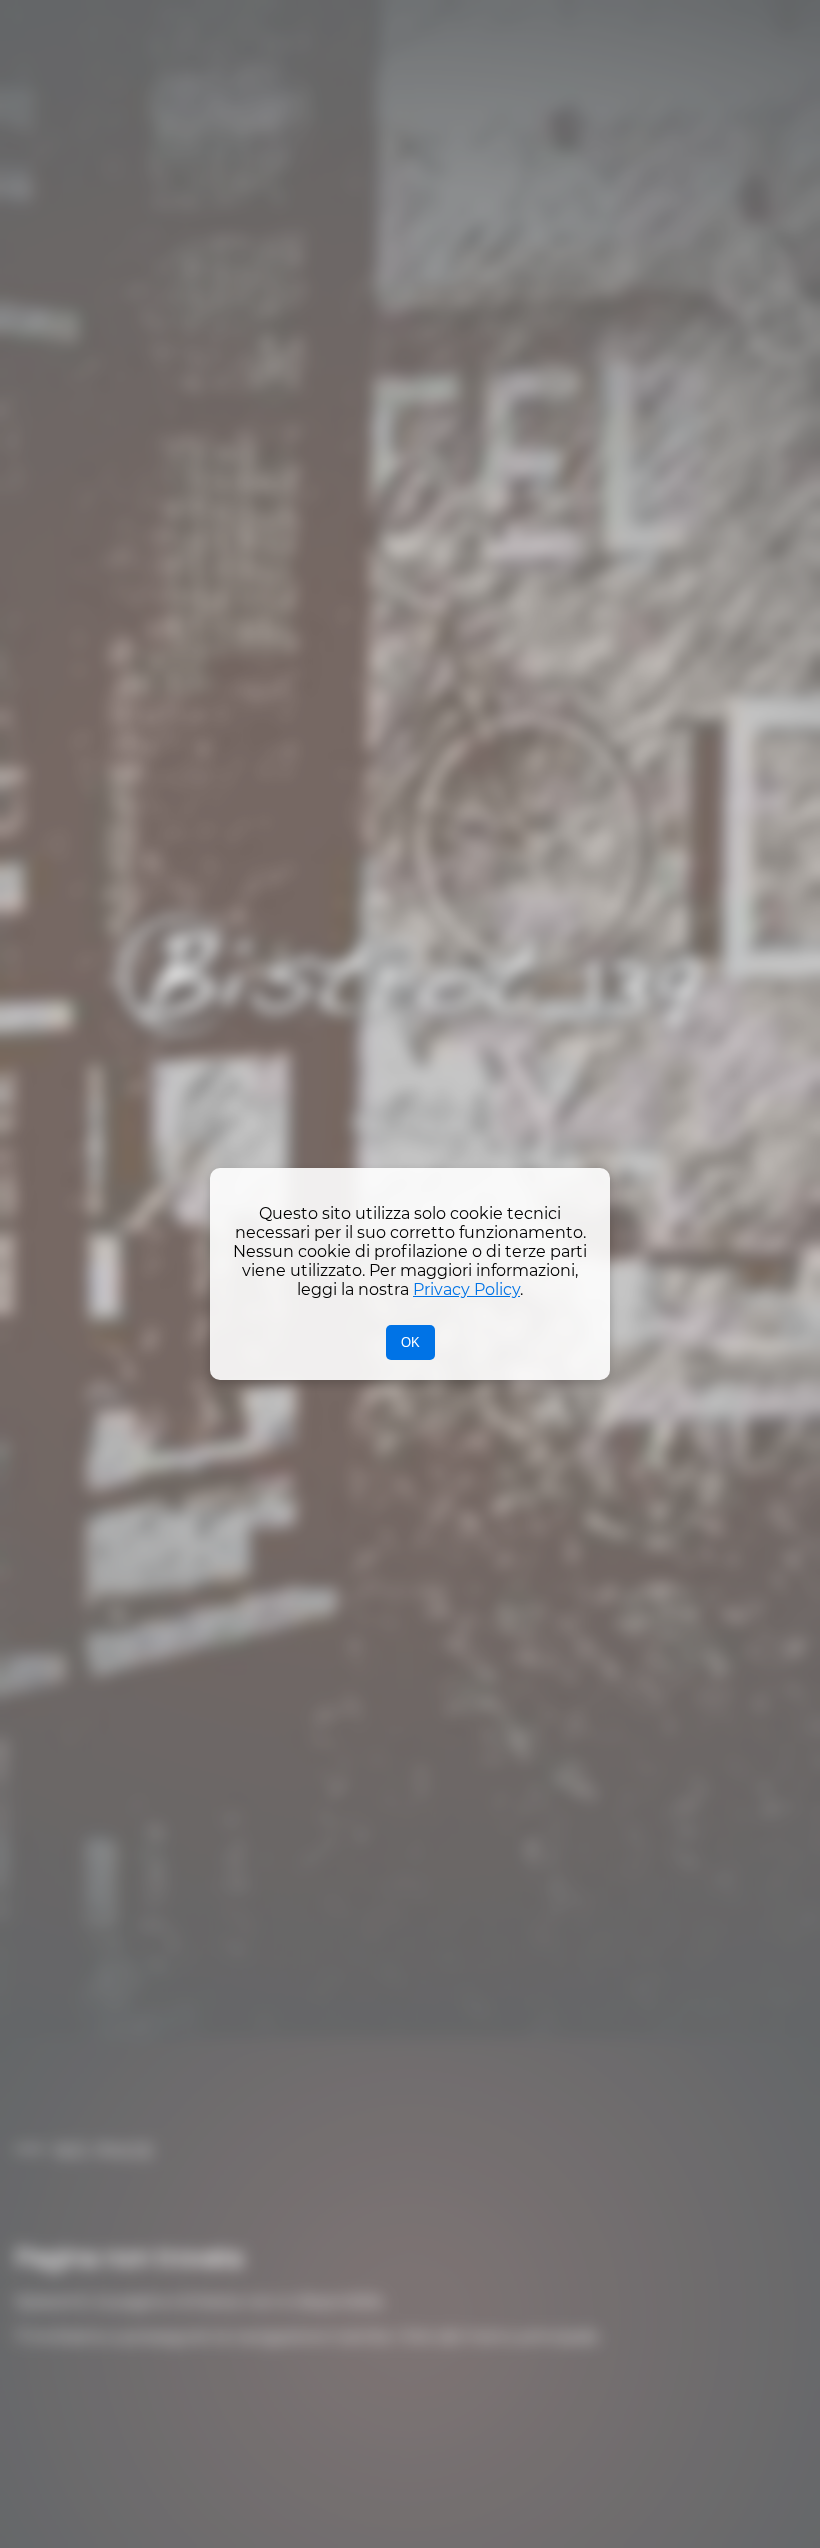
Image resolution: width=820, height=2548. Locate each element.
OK (410, 1342)
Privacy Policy (466, 1289)
